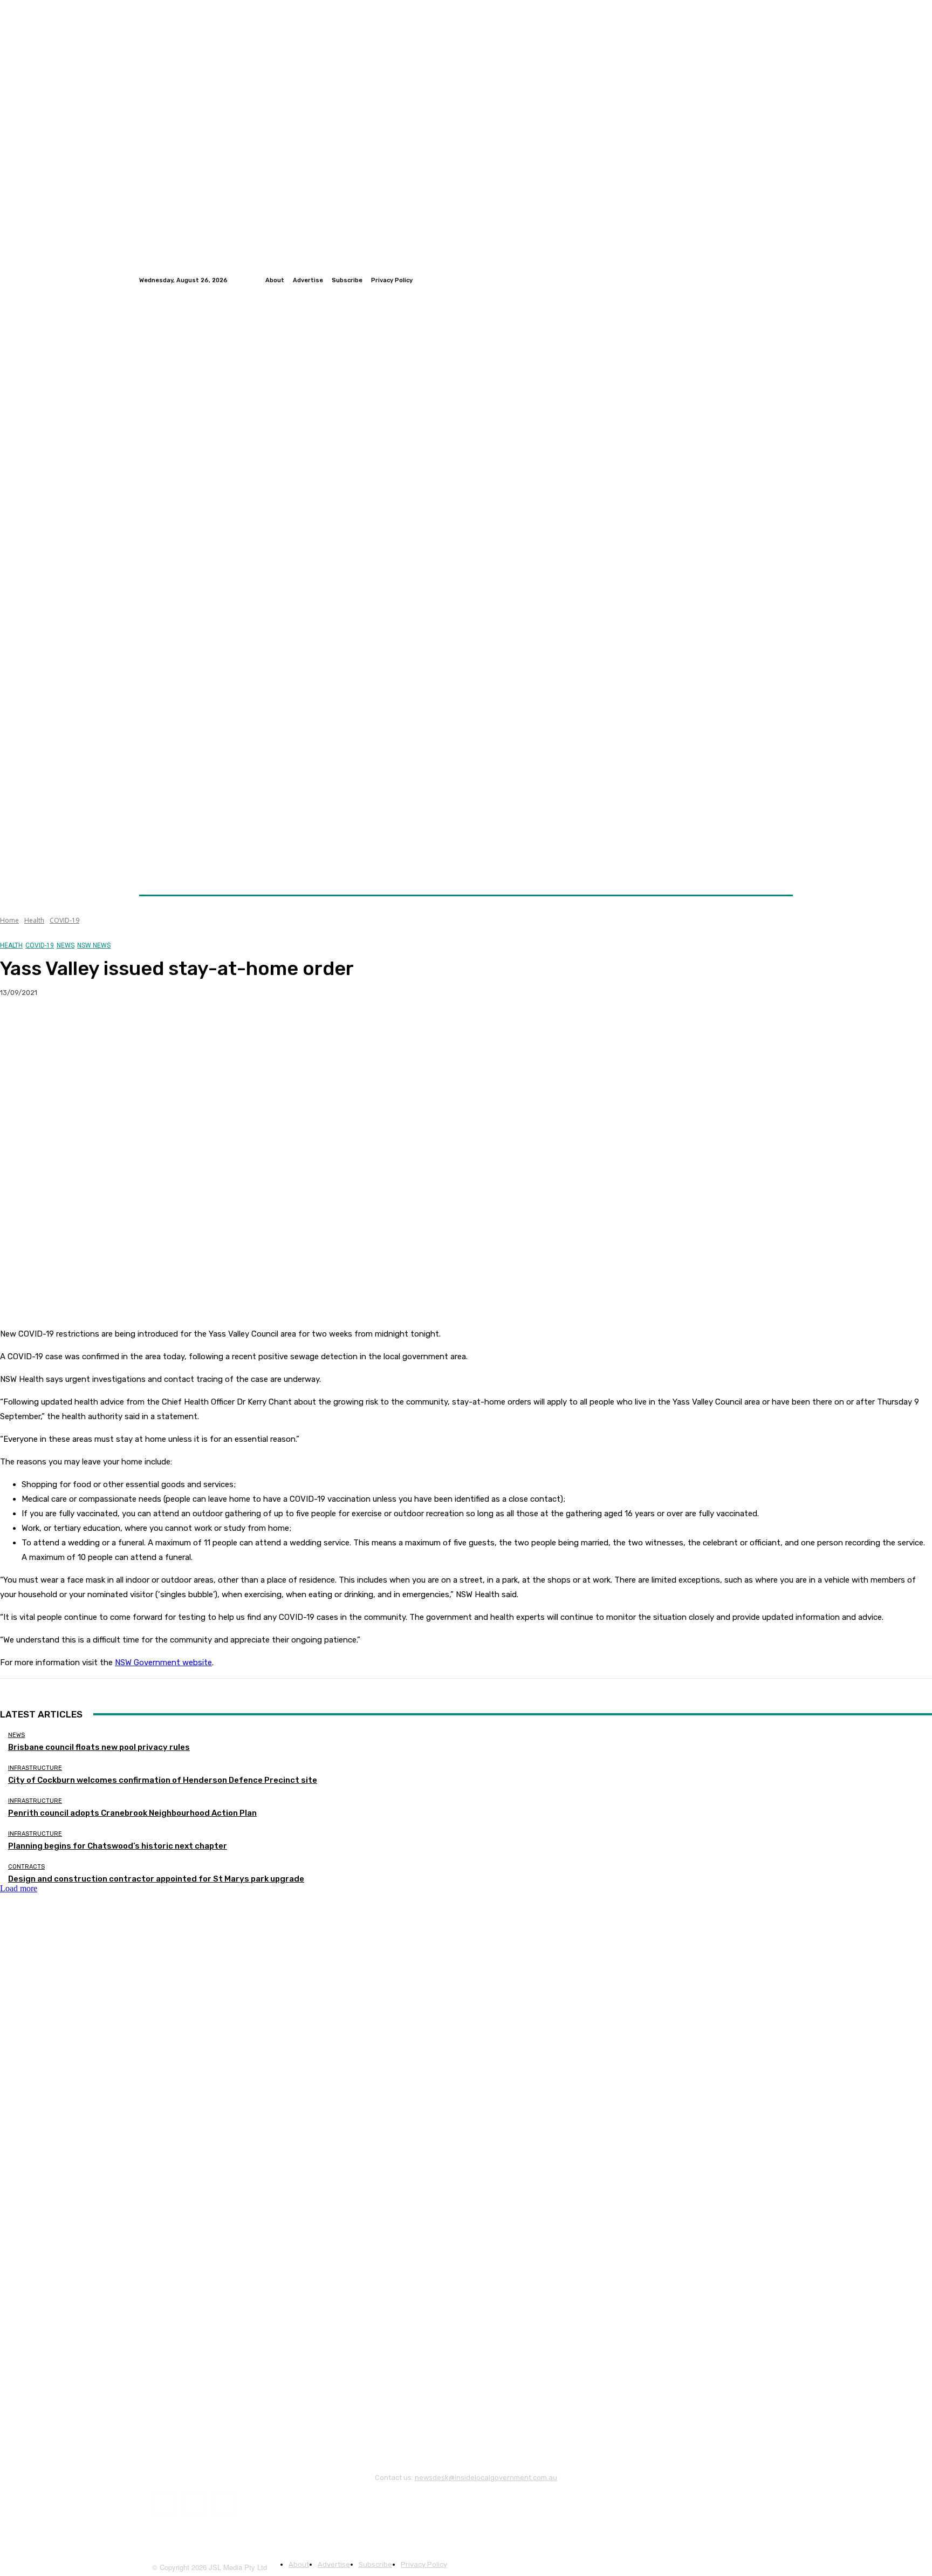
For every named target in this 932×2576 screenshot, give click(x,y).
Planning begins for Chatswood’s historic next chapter (118, 1846)
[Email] (134, 1027)
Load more (19, 1888)
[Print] (173, 1027)
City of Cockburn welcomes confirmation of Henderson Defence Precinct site (163, 1780)
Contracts (26, 1867)
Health (34, 920)
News (66, 945)
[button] (780, 869)
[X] (57, 1027)
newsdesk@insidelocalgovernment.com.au (486, 2478)
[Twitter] (773, 280)
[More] (213, 1027)
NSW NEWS (94, 945)
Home (9, 920)
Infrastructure (35, 1768)
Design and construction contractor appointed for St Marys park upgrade (156, 1879)
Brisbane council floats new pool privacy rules (99, 1747)
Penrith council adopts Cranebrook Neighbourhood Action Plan (132, 1813)
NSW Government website (163, 1662)
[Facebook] (760, 280)
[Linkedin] (786, 280)
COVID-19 (64, 920)
